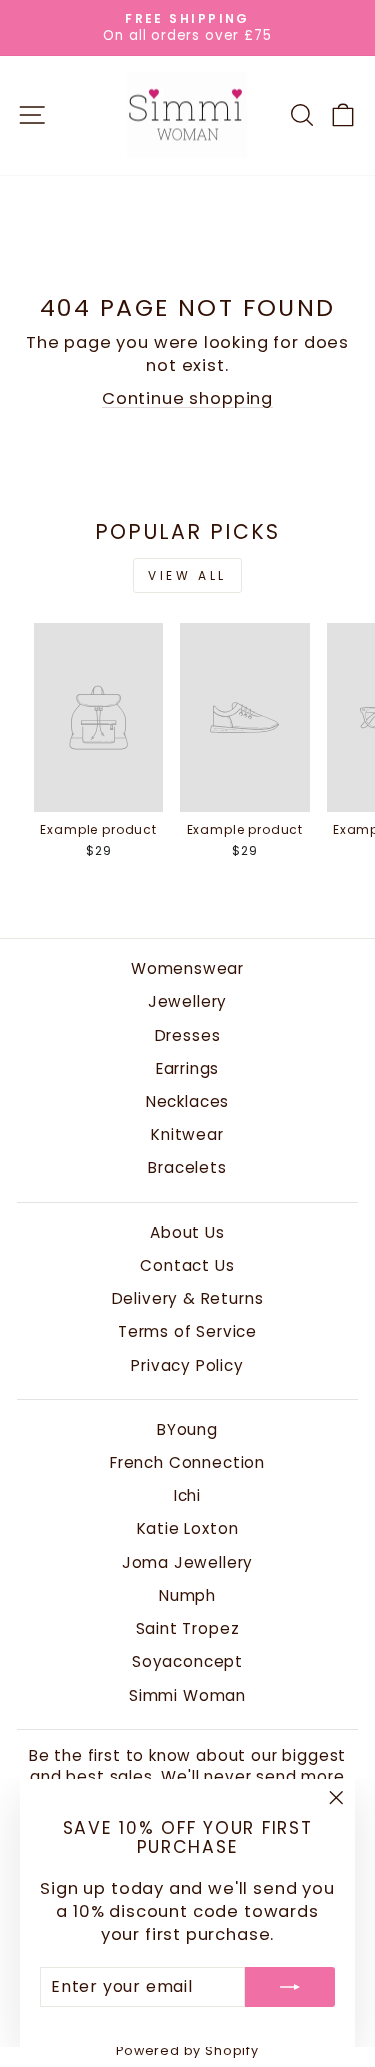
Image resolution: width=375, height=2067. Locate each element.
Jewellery (187, 1001)
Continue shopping (187, 398)
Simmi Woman (187, 1695)
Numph (187, 1595)
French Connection (187, 1462)
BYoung (187, 1429)
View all (187, 575)
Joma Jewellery (188, 1562)
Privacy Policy (187, 1365)
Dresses (188, 1035)
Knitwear (187, 1134)
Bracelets (187, 1167)
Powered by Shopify (187, 2050)
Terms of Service (187, 1331)
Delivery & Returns (188, 1298)
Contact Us (187, 1265)
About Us (187, 1232)
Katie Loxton (188, 1528)
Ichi (187, 1495)
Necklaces (187, 1101)
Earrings (188, 1068)
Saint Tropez (188, 1628)
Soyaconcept (187, 1661)
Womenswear (187, 968)
